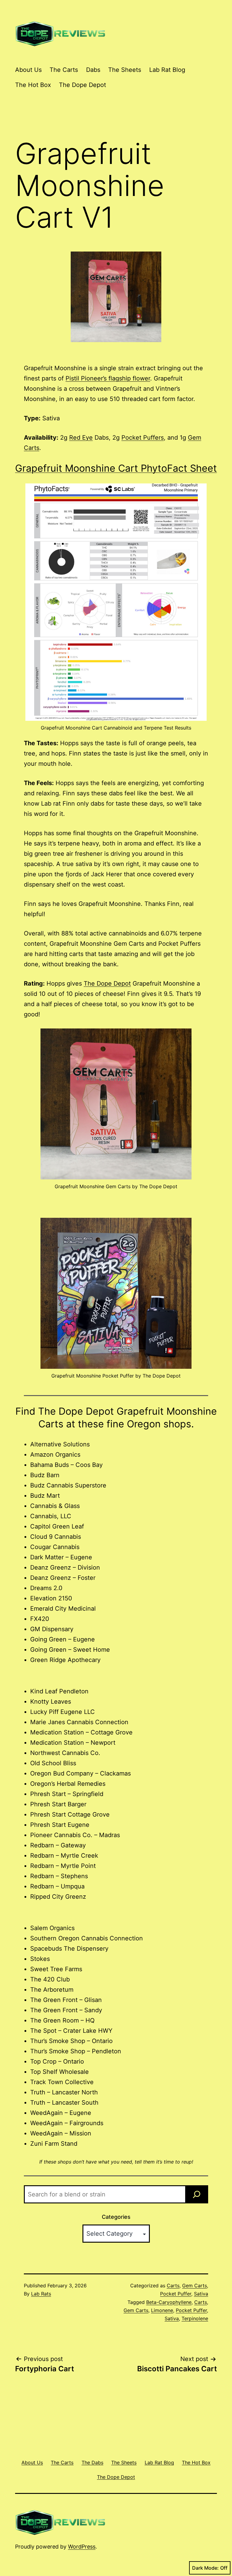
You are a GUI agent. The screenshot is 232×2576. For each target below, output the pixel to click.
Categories (116, 2217)
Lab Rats (41, 2294)
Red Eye (81, 438)
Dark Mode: (205, 2568)
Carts (173, 2286)
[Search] (197, 2194)
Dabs (93, 70)
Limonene (162, 2310)
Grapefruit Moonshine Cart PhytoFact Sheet (116, 468)
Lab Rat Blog (167, 70)
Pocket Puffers (143, 438)
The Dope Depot (82, 85)
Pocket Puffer (176, 2294)
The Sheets (125, 70)
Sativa (201, 2294)
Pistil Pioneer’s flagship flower (108, 378)
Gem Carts (195, 2286)
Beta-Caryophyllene (169, 2302)
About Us (28, 70)
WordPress (82, 2547)
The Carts (64, 70)
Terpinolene (195, 2318)
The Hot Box (33, 85)
